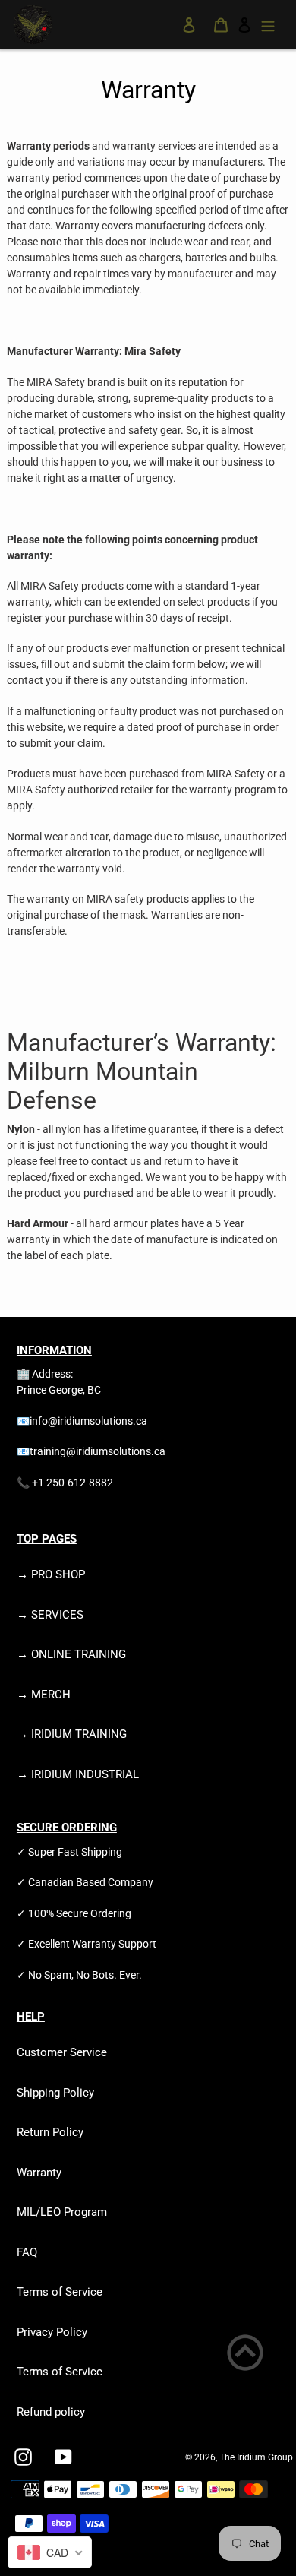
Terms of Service (60, 2292)
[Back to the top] (245, 2355)
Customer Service (62, 2052)
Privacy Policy (52, 2332)
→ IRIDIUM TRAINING (72, 1734)
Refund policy (51, 2412)
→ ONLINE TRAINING (71, 1654)
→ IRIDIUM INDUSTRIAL (78, 1774)
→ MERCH (44, 1695)
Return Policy (50, 2132)
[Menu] (268, 25)
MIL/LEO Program (62, 2212)
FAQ (27, 2252)
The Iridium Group (256, 2457)
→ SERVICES (50, 1615)
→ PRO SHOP (51, 1574)
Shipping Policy (55, 2093)
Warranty (39, 2173)
